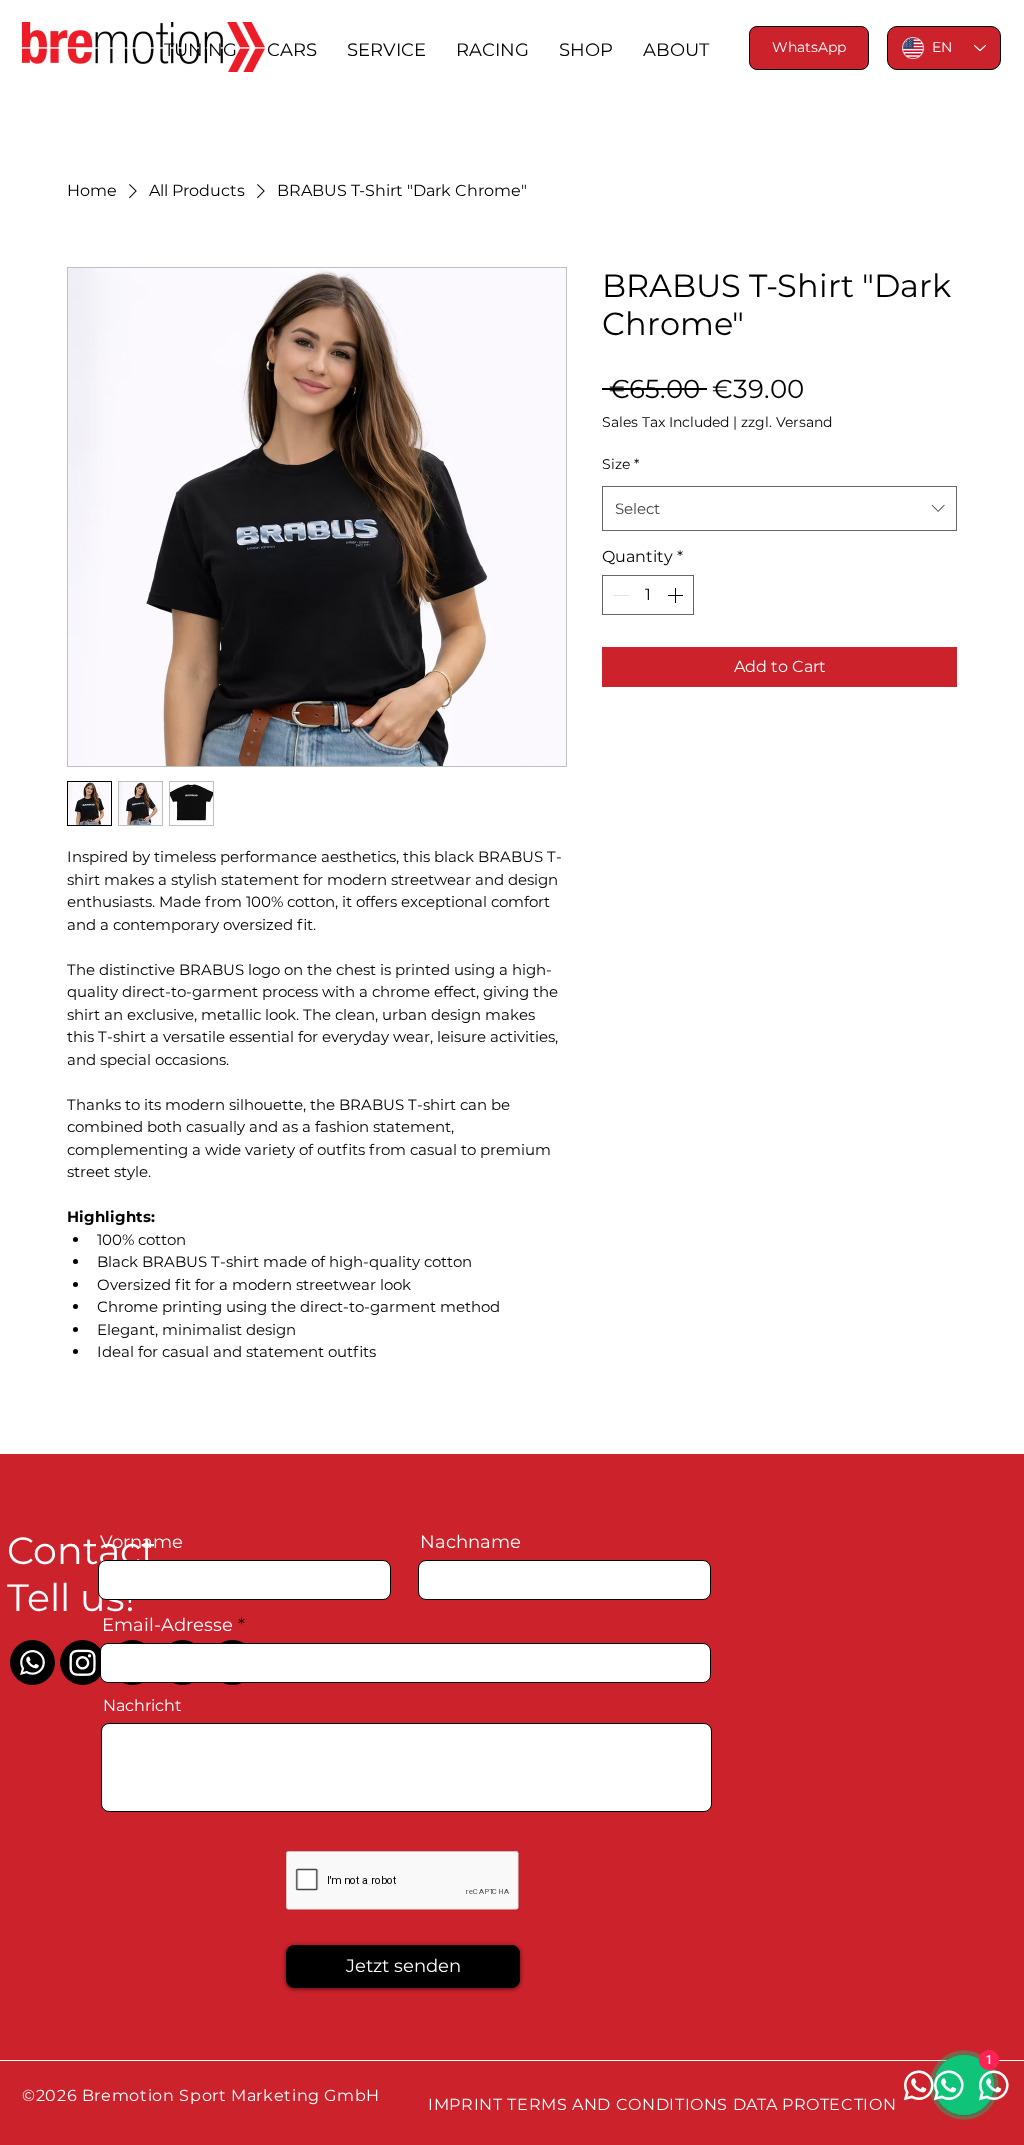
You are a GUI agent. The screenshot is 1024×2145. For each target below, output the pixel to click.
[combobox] (779, 508)
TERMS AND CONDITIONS (617, 2104)
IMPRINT (465, 2104)
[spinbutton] (648, 595)
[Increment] (677, 595)
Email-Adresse (167, 1625)
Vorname (141, 1542)
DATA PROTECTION (815, 2104)
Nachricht (142, 1706)
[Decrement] (619, 595)
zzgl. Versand (786, 422)
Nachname (470, 1542)
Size (620, 464)
